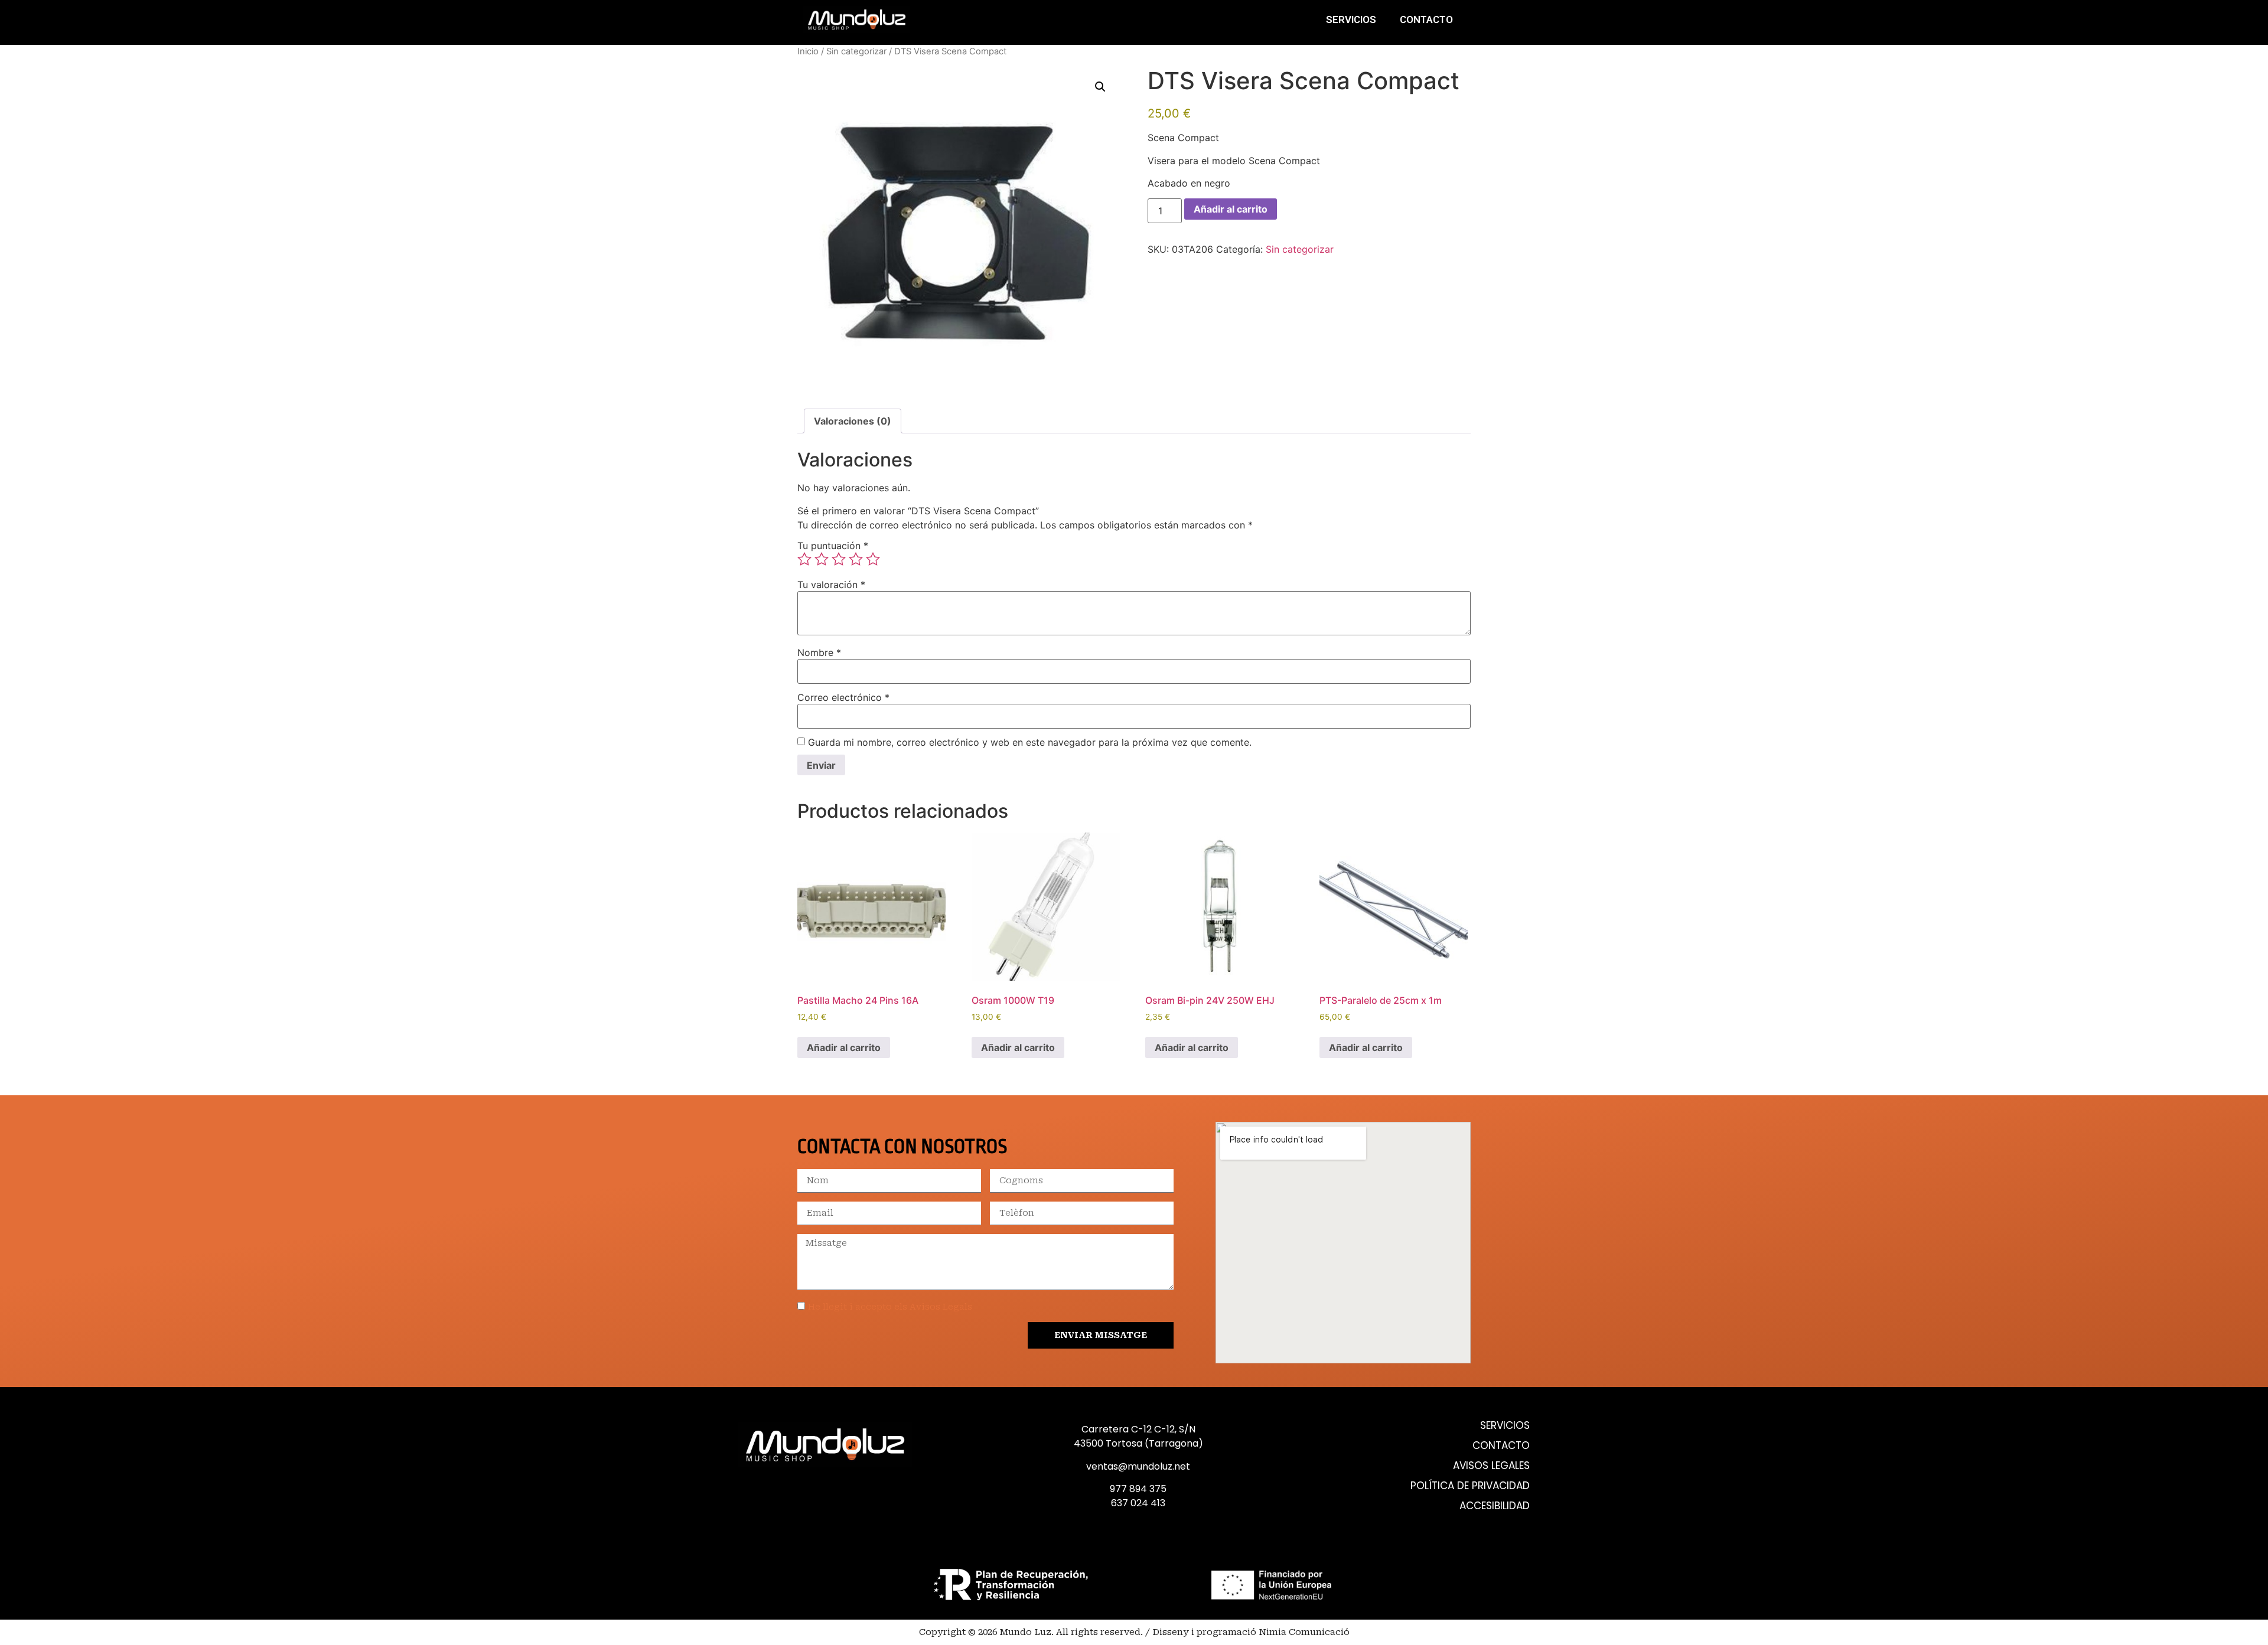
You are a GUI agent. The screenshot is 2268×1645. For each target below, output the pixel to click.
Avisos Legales (1491, 1466)
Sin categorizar (856, 51)
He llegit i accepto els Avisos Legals (890, 1307)
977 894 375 (1138, 1489)
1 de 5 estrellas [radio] (804, 559)
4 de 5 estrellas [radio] (856, 559)
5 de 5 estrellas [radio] (873, 559)
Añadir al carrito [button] (844, 1047)
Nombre (819, 652)
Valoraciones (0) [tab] (853, 421)
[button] (1100, 87)
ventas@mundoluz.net (1138, 1466)
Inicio (808, 51)
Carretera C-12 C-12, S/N (1138, 1429)
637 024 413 (1138, 1503)
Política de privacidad (1470, 1486)
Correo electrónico (843, 697)
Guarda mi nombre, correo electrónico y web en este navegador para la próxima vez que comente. (1030, 742)
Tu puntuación (833, 546)
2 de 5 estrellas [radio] (822, 559)
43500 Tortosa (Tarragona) (1138, 1443)
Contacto (1426, 19)
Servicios (1351, 19)
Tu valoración (831, 585)
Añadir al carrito (1231, 209)
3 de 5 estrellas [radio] (839, 559)
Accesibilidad (1495, 1506)
